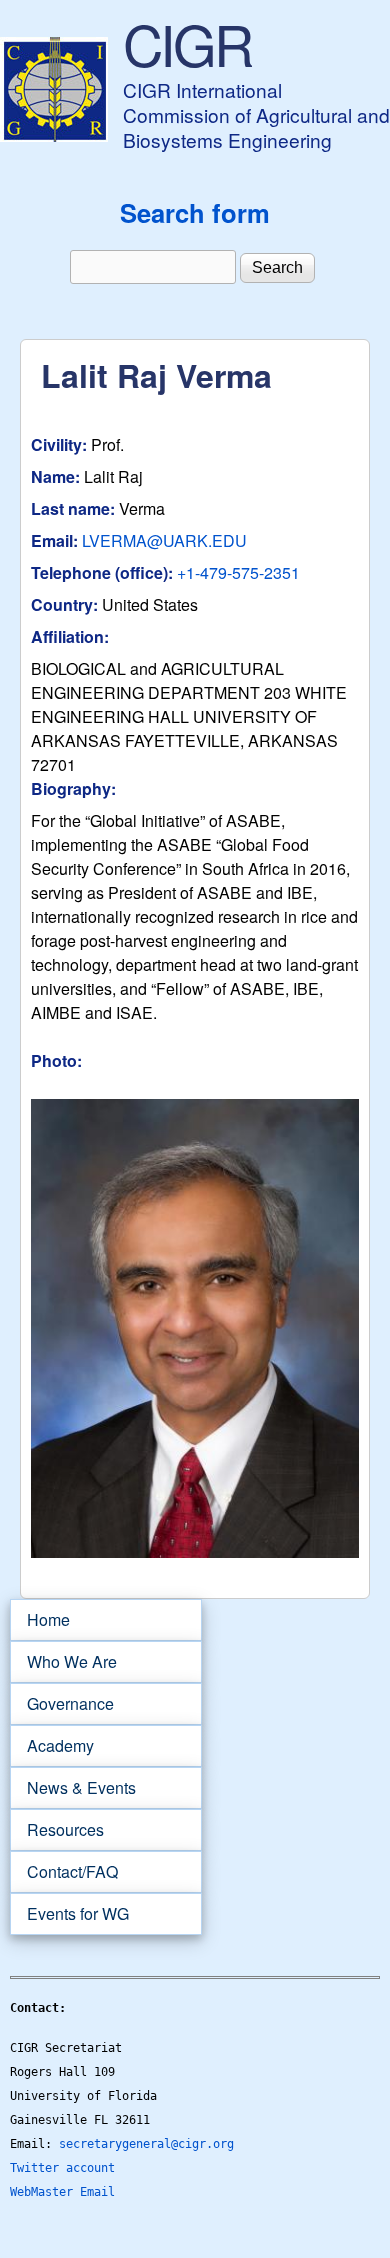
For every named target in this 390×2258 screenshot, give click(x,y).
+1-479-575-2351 (238, 572)
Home (48, 1619)
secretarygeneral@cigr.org (146, 2144)
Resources (57, 1830)
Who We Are (63, 1662)
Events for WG (78, 1913)
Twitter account (62, 2168)
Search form (195, 212)
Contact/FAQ (64, 1872)
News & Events (73, 1788)
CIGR (187, 43)
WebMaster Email (62, 2192)
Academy (52, 1746)
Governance (62, 1704)
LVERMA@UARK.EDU (164, 540)
